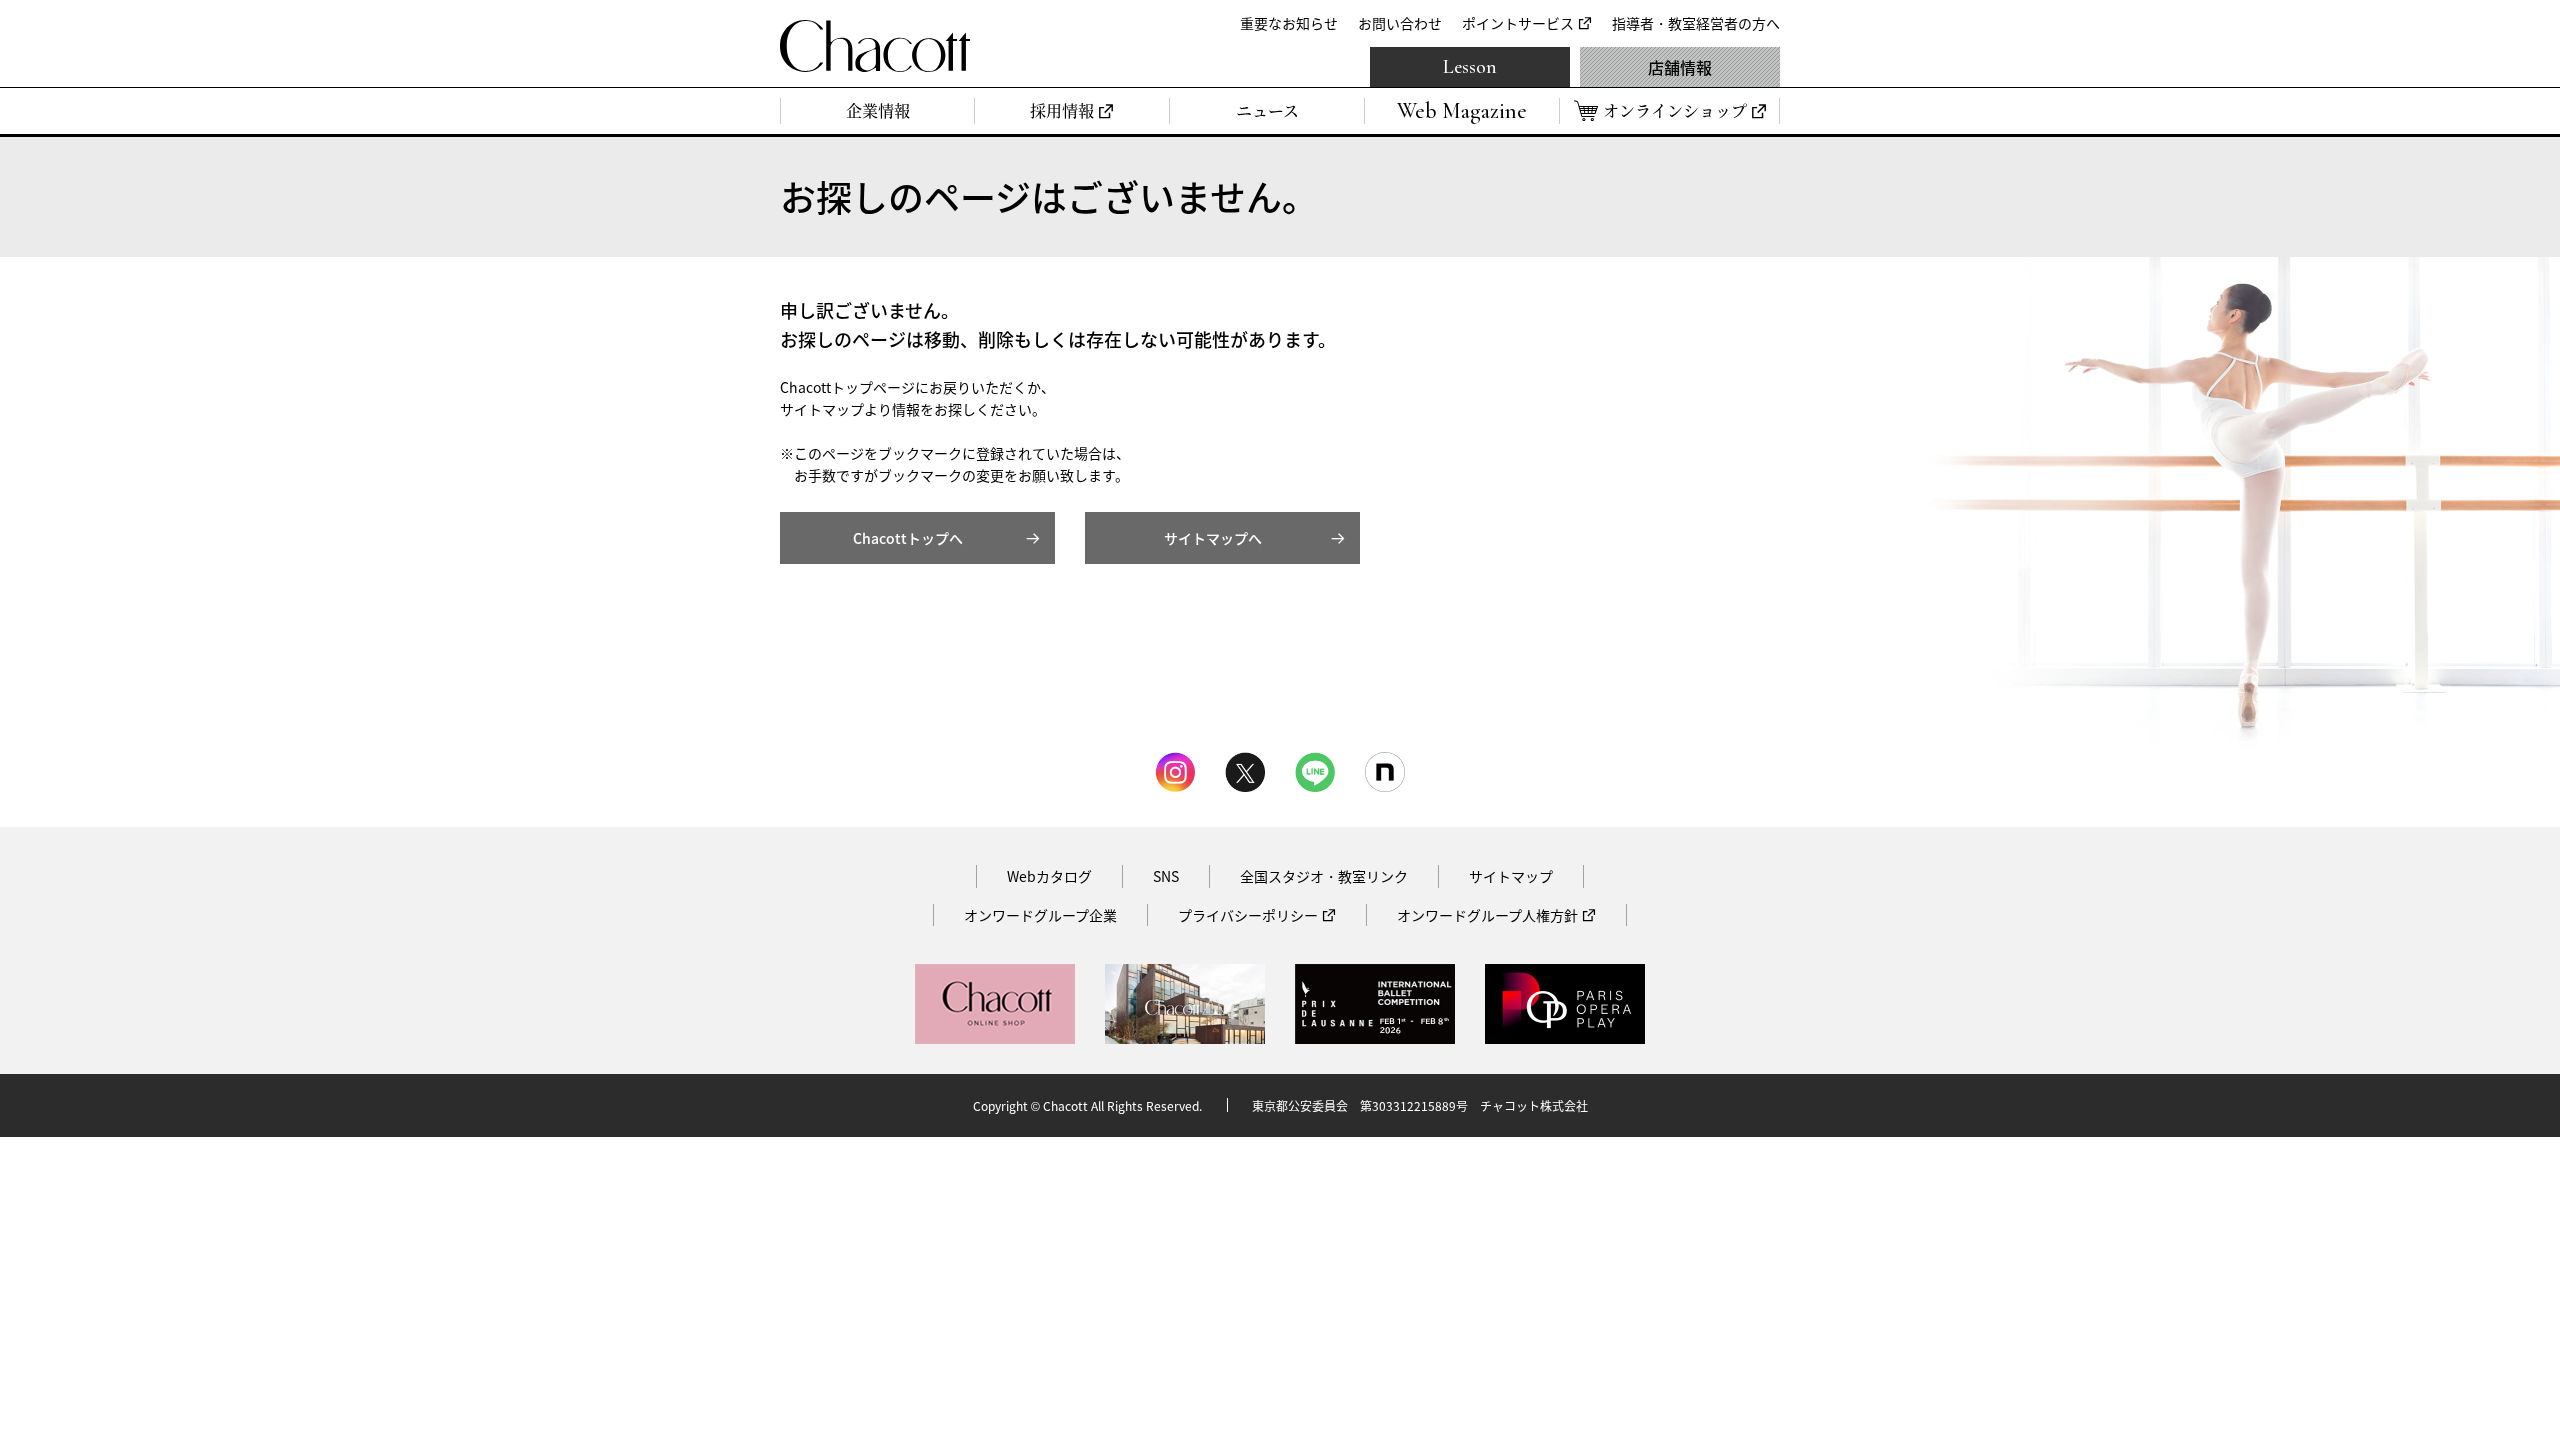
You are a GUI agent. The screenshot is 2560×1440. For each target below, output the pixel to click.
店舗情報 (1680, 67)
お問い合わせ (1400, 23)
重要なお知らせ (1289, 23)
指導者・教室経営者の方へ (1696, 23)
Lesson (1470, 67)
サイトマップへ (1213, 538)
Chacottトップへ (908, 538)
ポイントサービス (1518, 23)
